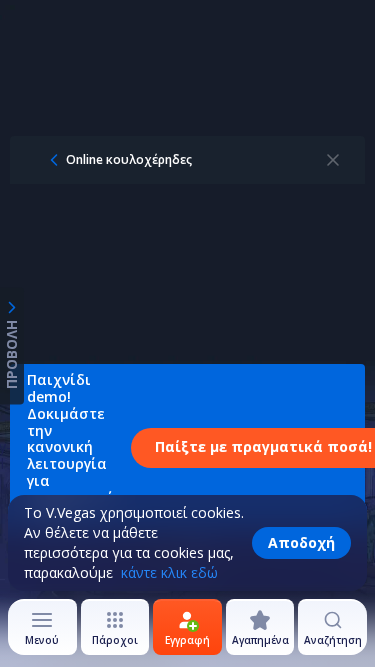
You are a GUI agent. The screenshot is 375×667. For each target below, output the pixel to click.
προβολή (11, 353)
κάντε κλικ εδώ (169, 572)
